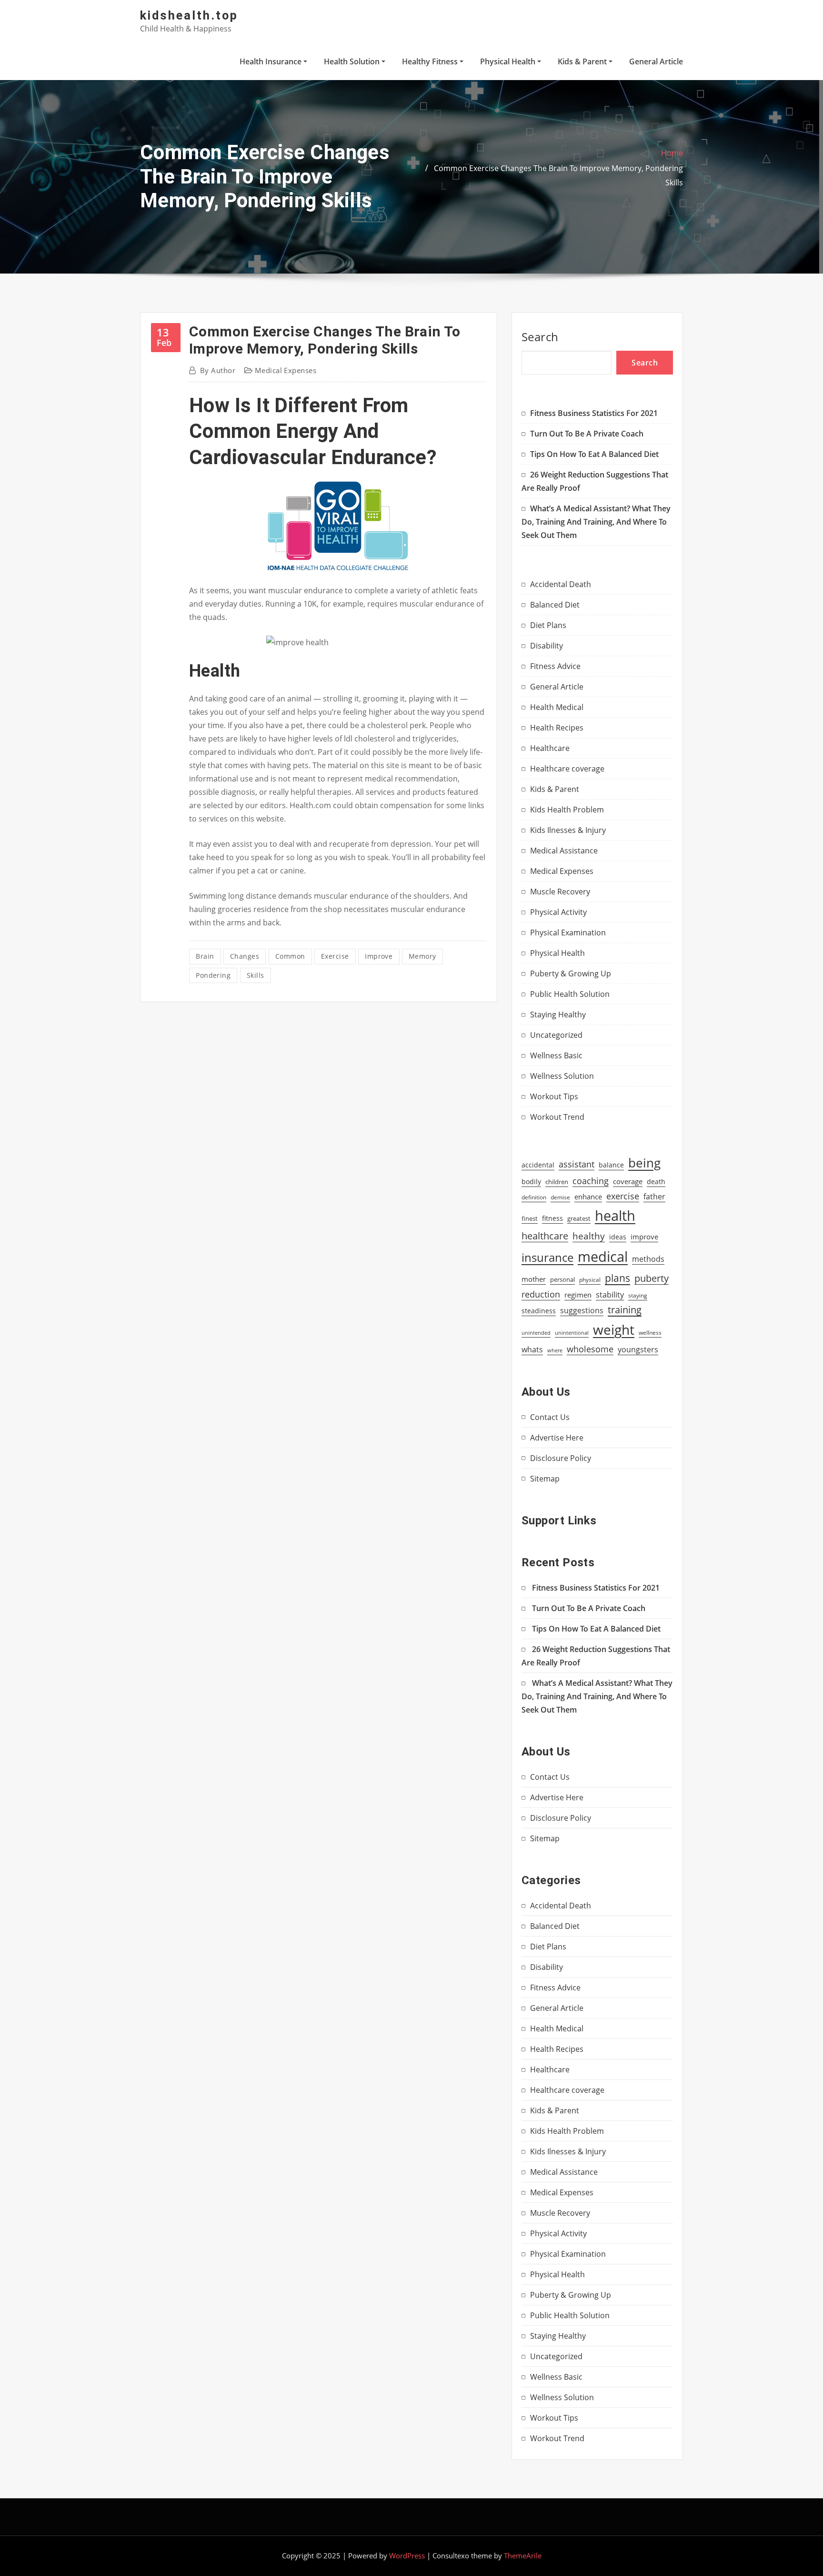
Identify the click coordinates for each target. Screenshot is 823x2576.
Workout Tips (554, 1096)
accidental (538, 1165)
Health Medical (557, 707)
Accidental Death (561, 584)
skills (256, 975)
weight (614, 1329)
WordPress (407, 2556)
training (625, 1309)
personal (562, 1279)
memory (422, 956)
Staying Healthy (558, 1014)
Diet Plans (548, 625)
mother (534, 1279)
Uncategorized (556, 1035)
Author (218, 370)
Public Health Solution (570, 994)
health (615, 1216)
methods (648, 1259)
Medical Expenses (286, 370)
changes (245, 956)
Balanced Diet (555, 605)
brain (205, 956)
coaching (591, 1181)
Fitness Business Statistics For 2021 (594, 413)
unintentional (572, 1333)
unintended (536, 1333)
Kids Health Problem (567, 810)
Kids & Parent (583, 61)
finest (530, 1218)
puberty (652, 1278)
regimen (578, 1295)
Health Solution (353, 61)
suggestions (582, 1310)
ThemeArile (523, 2556)
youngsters (638, 1349)
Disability (547, 646)
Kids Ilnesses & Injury (568, 830)
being (644, 1163)
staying (638, 1295)
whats (532, 1349)
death (656, 1182)
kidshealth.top (189, 15)
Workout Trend (557, 1117)
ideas (618, 1237)
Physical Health (509, 61)
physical (590, 1280)
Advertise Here (557, 1438)
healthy (589, 1236)
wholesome (590, 1349)
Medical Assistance (564, 851)
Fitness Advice (555, 666)
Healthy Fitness (431, 61)
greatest (579, 1218)
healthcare (545, 1236)
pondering (213, 975)
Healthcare (550, 748)
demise (560, 1197)
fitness (552, 1218)
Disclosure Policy (561, 1458)
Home (672, 153)
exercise (335, 956)
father (654, 1197)
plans (617, 1278)
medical (603, 1257)
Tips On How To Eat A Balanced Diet (594, 454)
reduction (541, 1294)
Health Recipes (557, 728)
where (555, 1350)
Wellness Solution (562, 1076)
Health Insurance (271, 61)
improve (379, 956)
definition (534, 1197)
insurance (547, 1257)
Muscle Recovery (560, 892)
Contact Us (550, 1417)
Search (540, 337)
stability (610, 1295)
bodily (531, 1182)
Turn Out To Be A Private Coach (587, 434)
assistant (577, 1164)
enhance (588, 1197)
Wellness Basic (556, 1055)
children (557, 1182)
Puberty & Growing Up (571, 974)
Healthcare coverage (567, 769)
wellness (650, 1333)
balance (611, 1165)
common (290, 956)
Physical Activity (558, 912)
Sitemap (545, 1479)
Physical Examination (568, 933)
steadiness (539, 1311)
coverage (628, 1182)
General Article (656, 61)
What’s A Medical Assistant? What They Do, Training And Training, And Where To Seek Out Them (596, 522)
